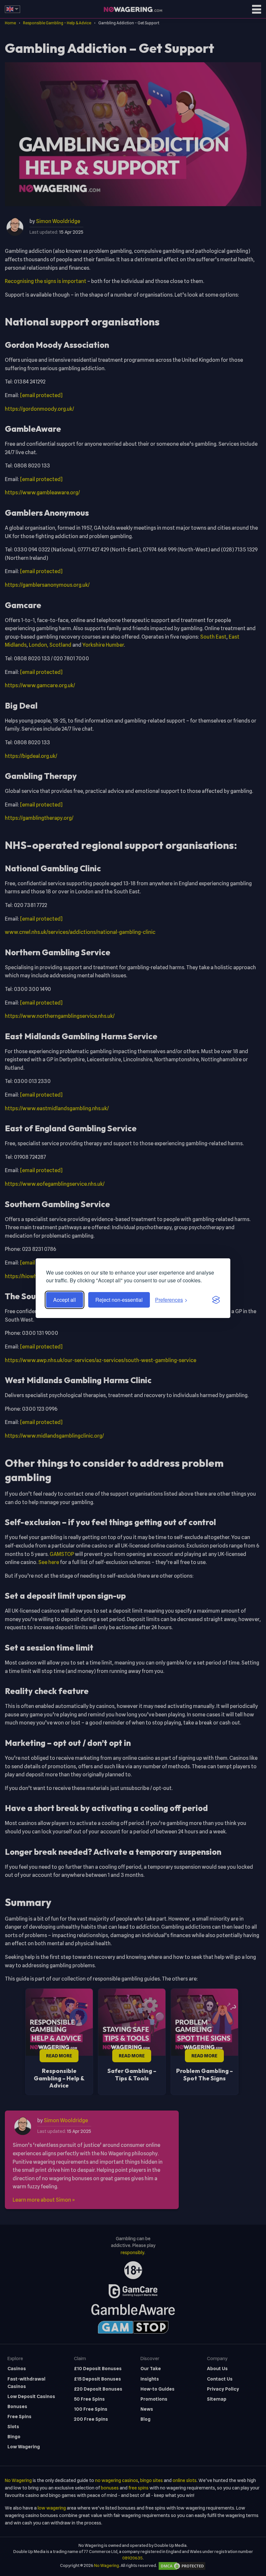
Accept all (65, 1300)
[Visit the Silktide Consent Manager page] (216, 1300)
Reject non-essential (119, 1300)
